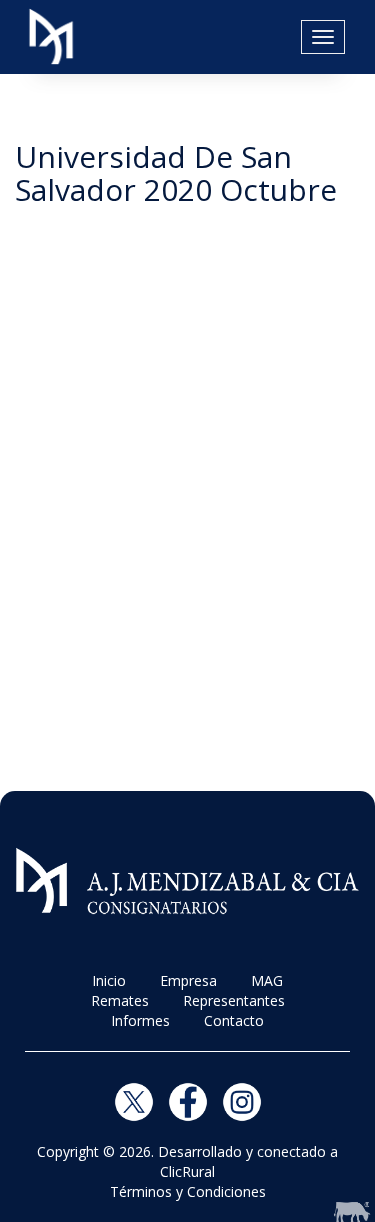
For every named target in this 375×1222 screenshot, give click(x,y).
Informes (140, 1020)
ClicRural (187, 1171)
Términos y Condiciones (188, 1191)
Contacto (234, 1020)
